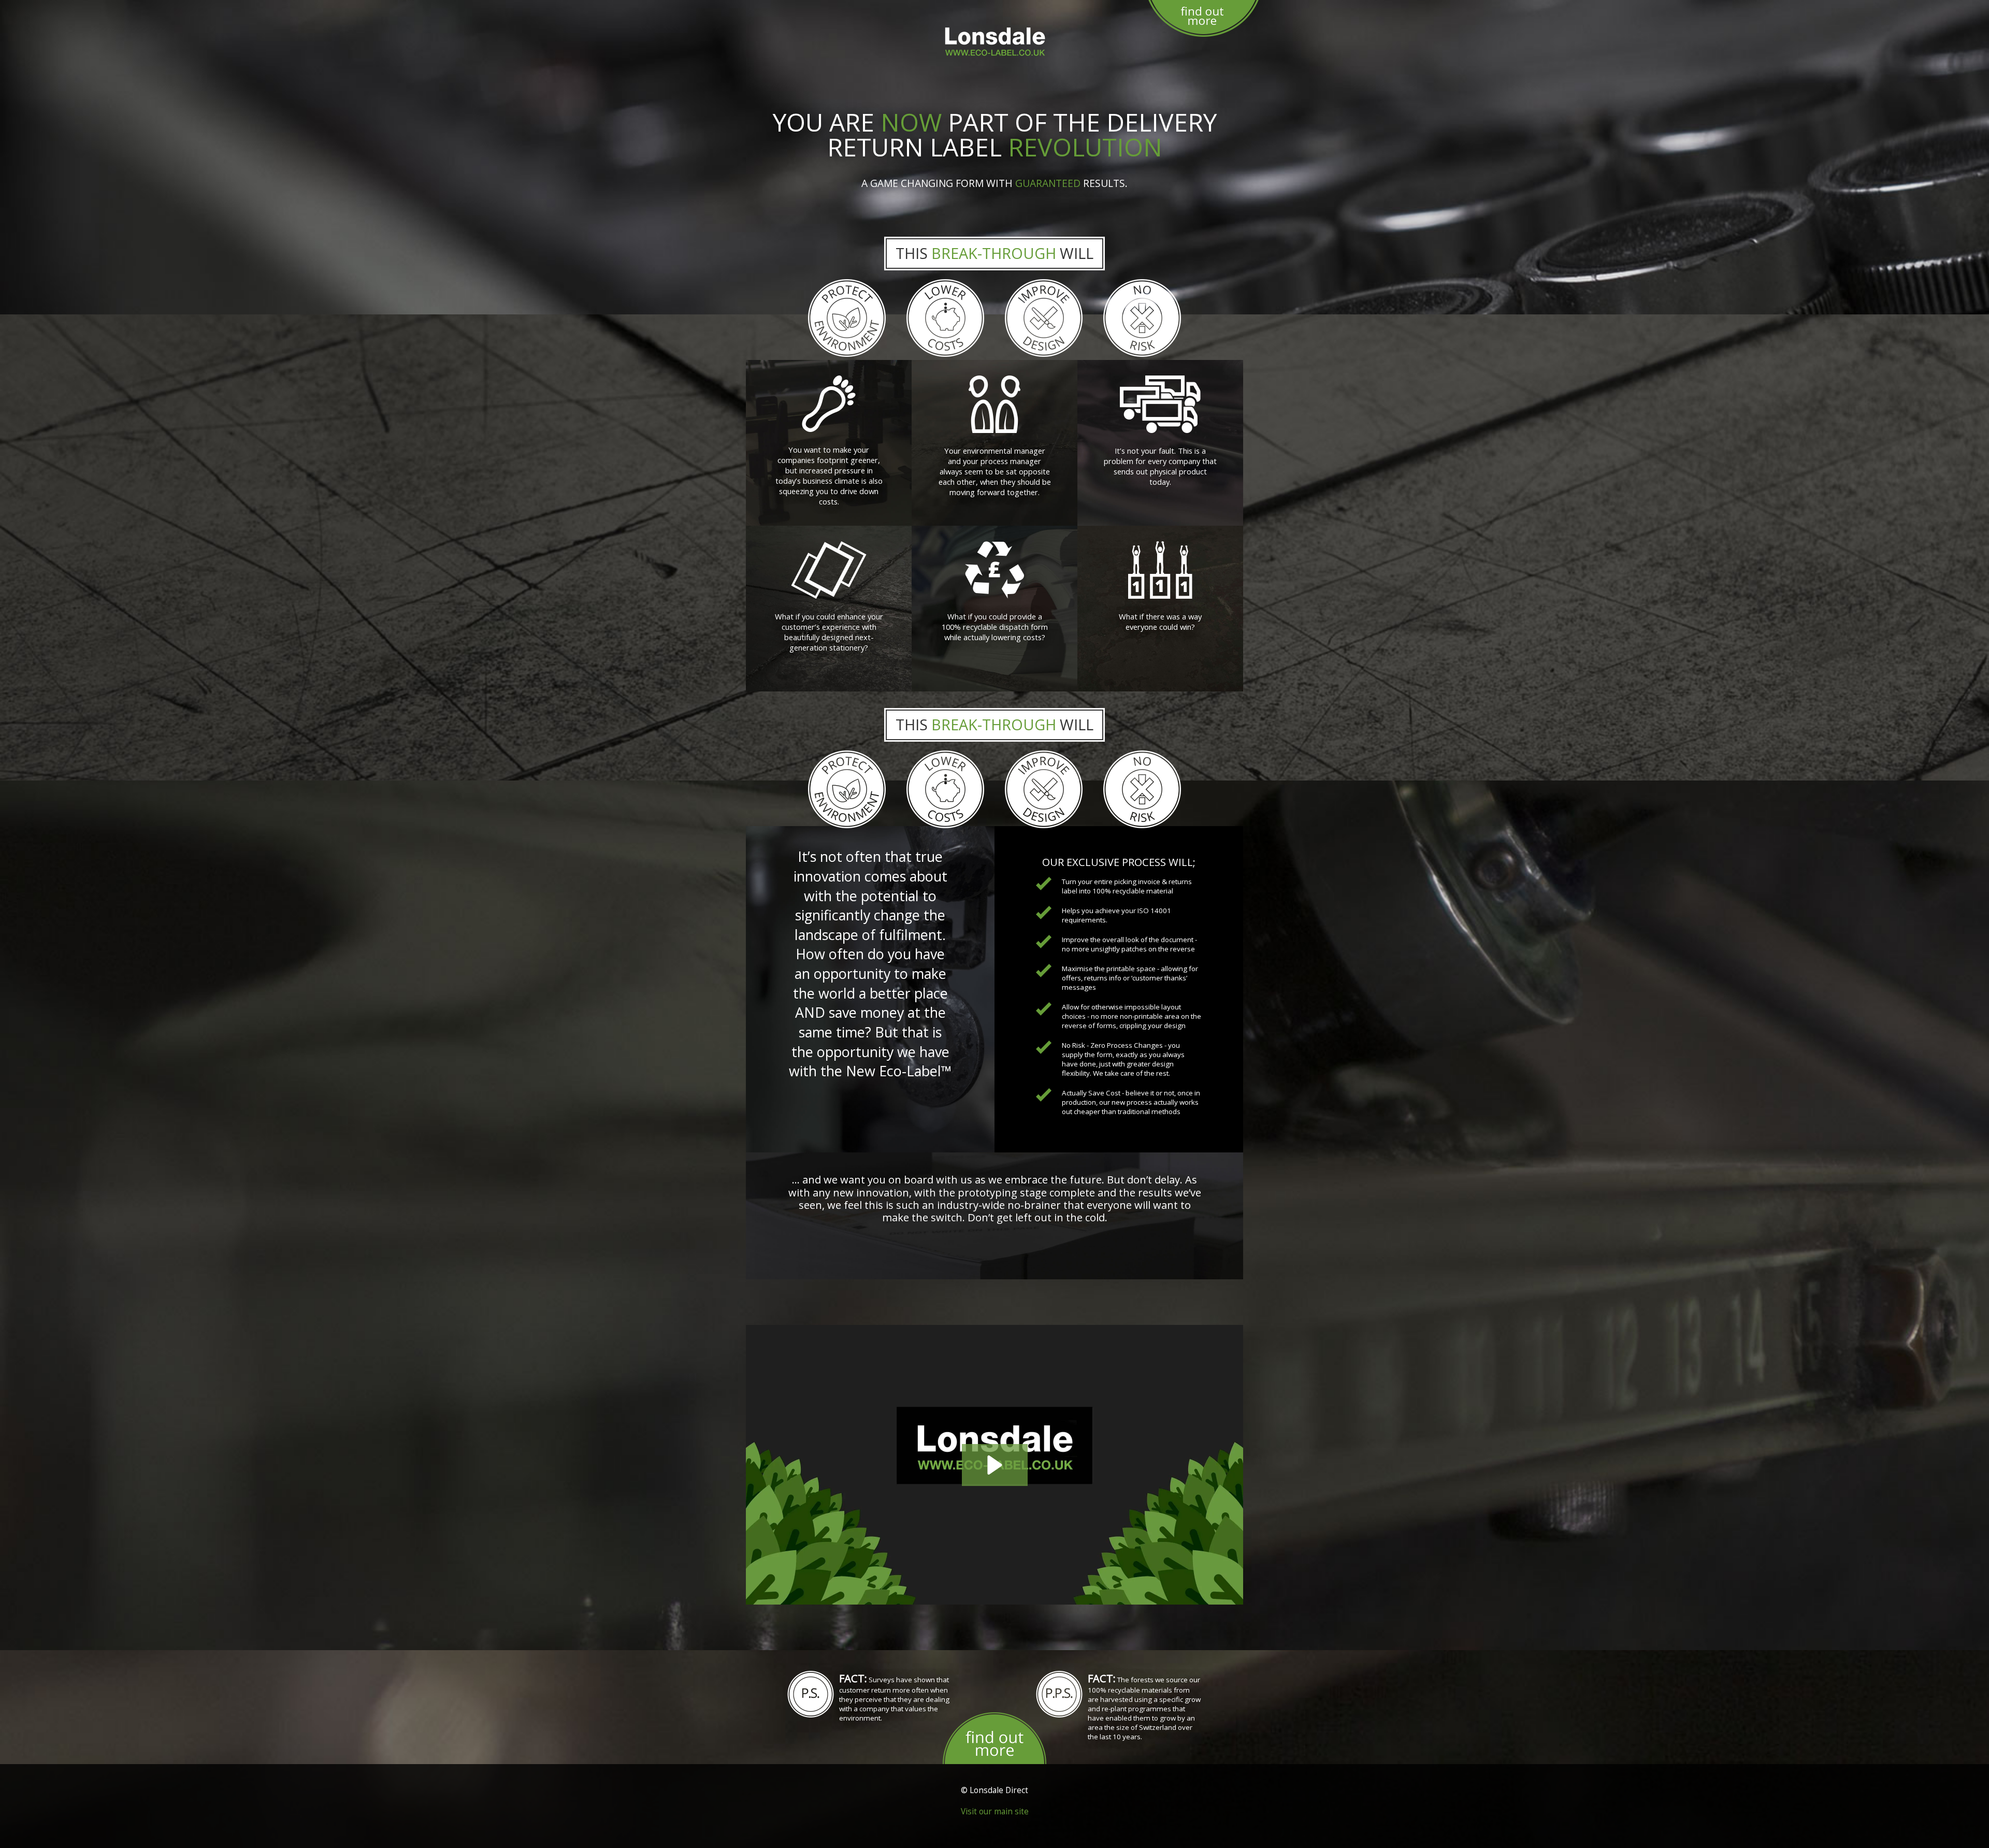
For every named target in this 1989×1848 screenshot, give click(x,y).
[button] (995, 1465)
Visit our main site (995, 1811)
